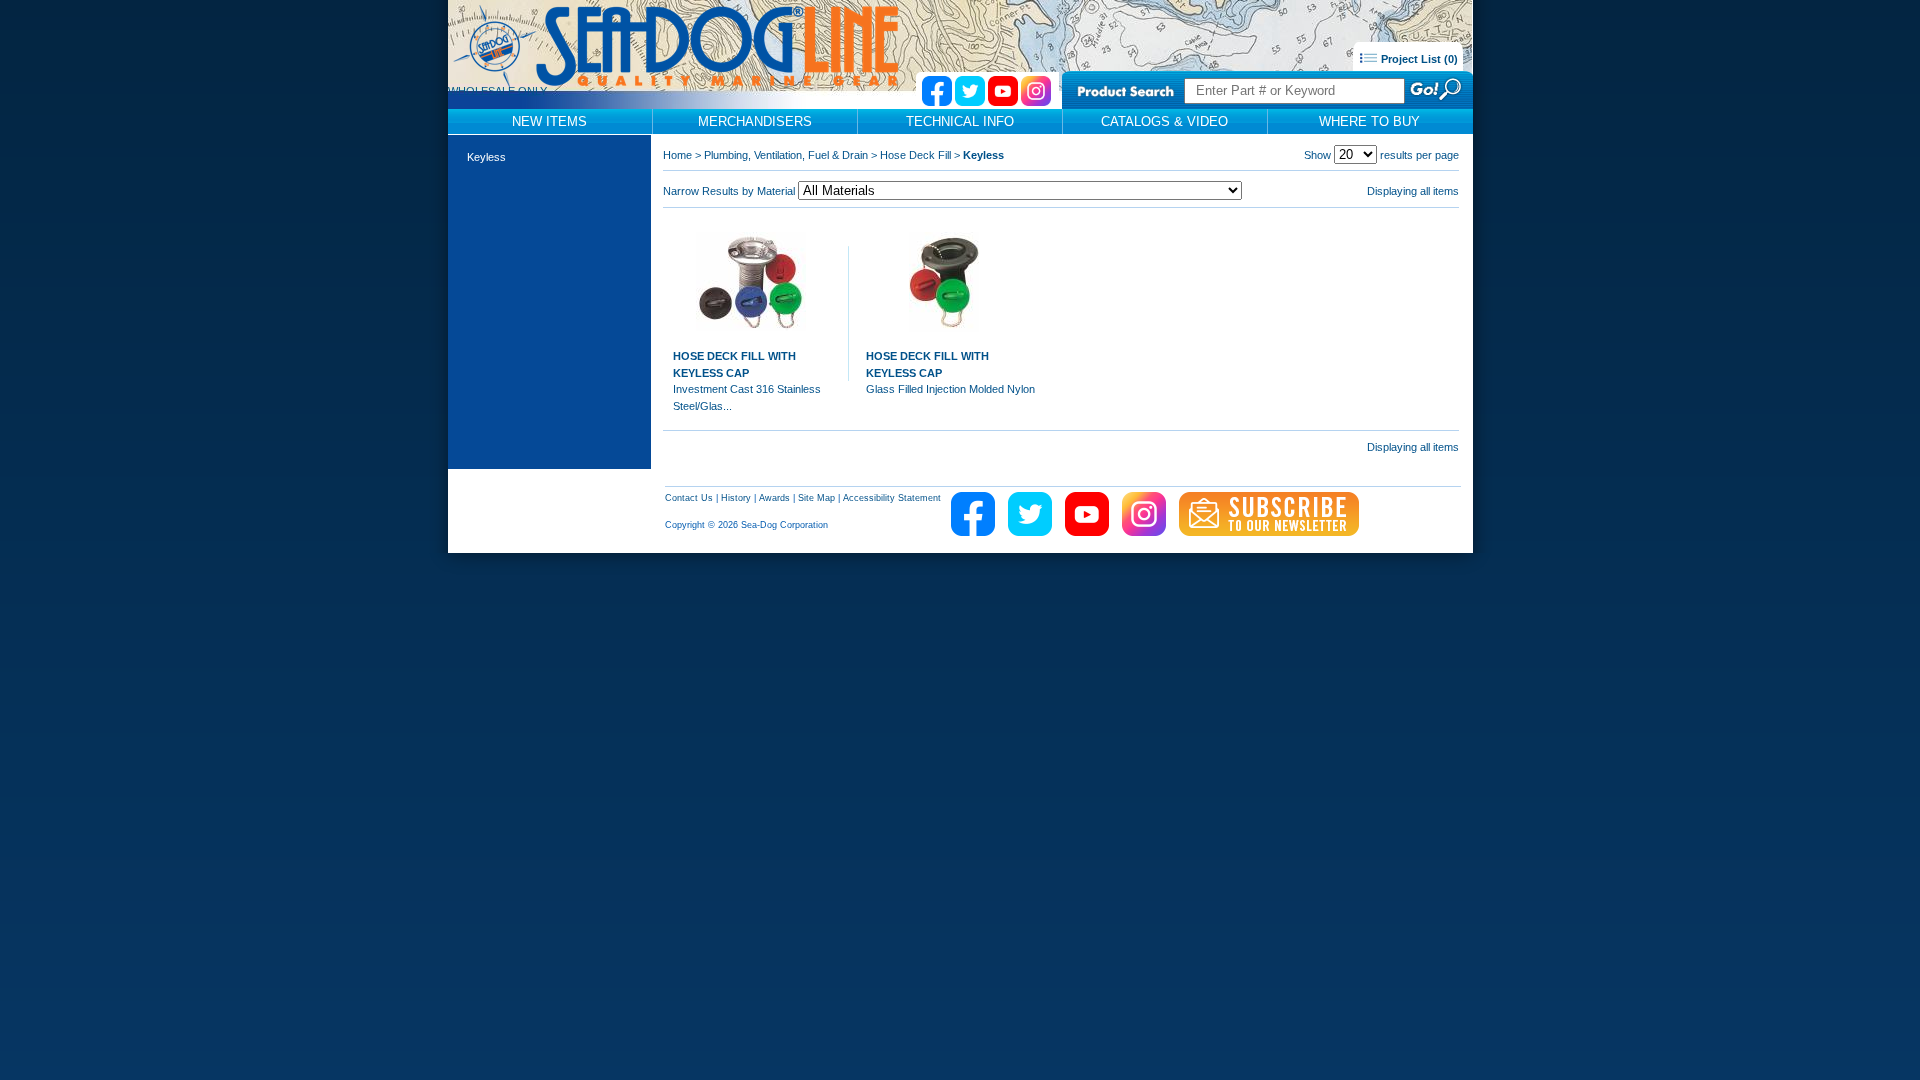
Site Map (816, 498)
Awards (774, 498)
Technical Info (960, 121)
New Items (549, 121)
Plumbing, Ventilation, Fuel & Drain (786, 155)
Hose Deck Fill (915, 155)
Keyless (486, 157)
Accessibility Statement (892, 498)
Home (677, 155)
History (736, 498)
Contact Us (689, 498)
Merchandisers (755, 121)
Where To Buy (1369, 121)
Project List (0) (1418, 59)
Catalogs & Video (1164, 121)
